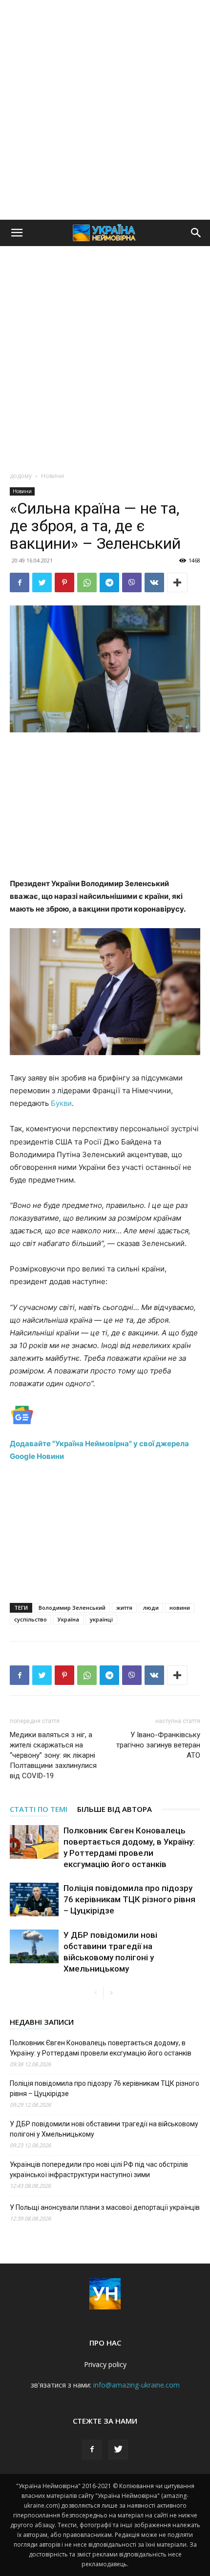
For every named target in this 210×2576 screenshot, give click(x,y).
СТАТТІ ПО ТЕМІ (39, 1809)
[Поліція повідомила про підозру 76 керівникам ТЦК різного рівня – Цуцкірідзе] (34, 1900)
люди (151, 1608)
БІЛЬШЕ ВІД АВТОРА (115, 1809)
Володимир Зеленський (72, 1608)
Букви (61, 1103)
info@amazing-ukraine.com (136, 2385)
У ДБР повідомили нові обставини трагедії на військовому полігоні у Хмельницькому (104, 2129)
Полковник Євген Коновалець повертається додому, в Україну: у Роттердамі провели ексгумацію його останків (101, 2048)
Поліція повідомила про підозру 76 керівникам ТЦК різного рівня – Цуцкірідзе (129, 1899)
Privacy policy (105, 2364)
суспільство (31, 1619)
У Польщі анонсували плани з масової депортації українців (105, 2207)
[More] (177, 582)
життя (124, 1608)
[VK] (154, 582)
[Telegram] (109, 582)
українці (101, 1619)
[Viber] (132, 582)
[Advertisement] (105, 110)
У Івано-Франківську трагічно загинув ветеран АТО (158, 1745)
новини (180, 1608)
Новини (52, 476)
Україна (68, 1619)
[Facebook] (20, 582)
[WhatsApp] (87, 582)
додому (21, 476)
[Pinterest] (64, 582)
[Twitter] (42, 582)
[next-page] (111, 1993)
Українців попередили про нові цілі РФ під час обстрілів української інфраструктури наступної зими (99, 2170)
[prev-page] (95, 1993)
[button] (17, 233)
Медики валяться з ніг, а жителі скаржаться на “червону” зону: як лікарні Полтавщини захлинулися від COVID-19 (53, 1755)
